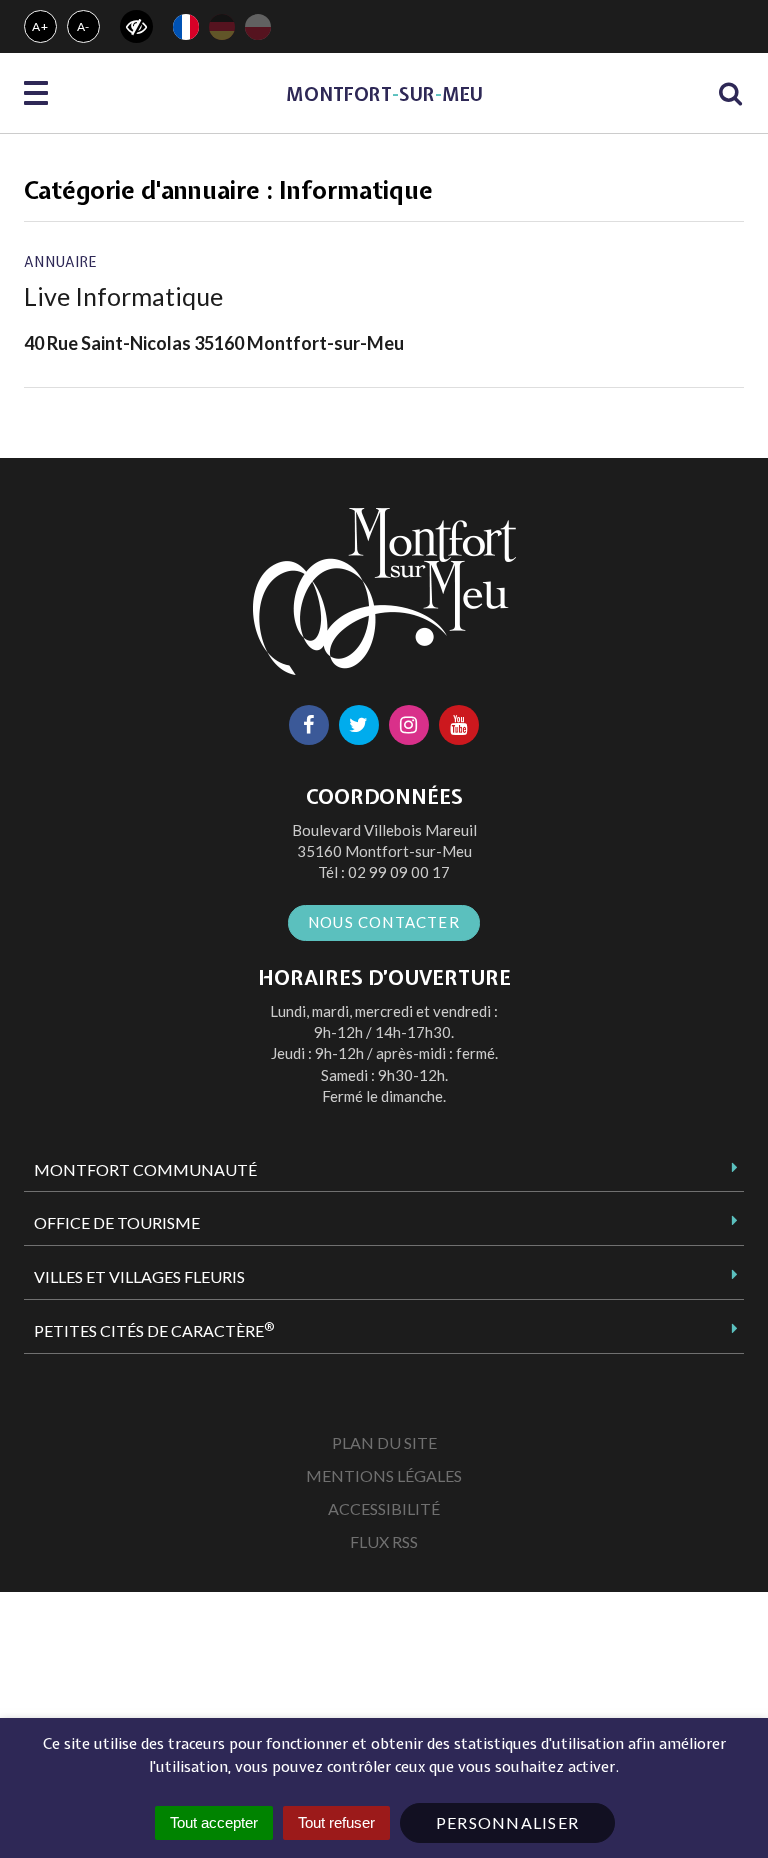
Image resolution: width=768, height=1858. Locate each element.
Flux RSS (384, 1541)
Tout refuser (336, 1822)
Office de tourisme (117, 1222)
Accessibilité (384, 1508)
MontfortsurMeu (384, 94)
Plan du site (384, 1442)
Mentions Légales (384, 1475)
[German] (222, 27)
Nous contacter (384, 922)
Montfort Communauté (145, 1169)
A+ (40, 26)
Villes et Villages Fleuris (139, 1276)
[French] (186, 27)
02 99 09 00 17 (399, 872)
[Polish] (258, 27)
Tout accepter (214, 1822)
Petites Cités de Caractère (154, 1330)
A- (84, 26)
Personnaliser (508, 1822)
